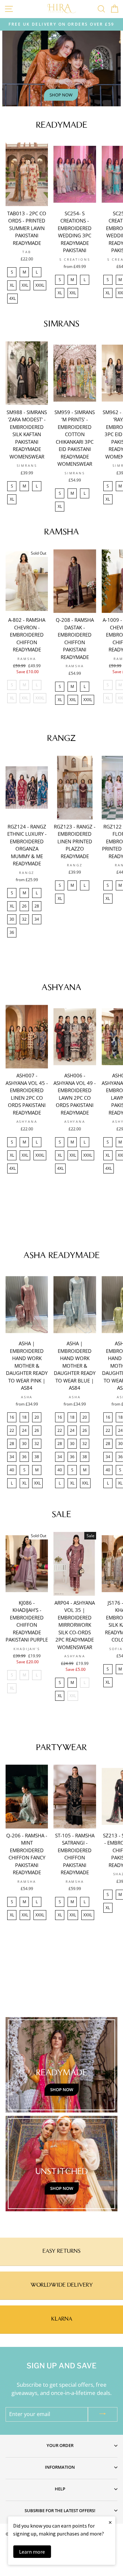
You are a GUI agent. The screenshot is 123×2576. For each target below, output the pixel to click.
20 (37, 1417)
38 (37, 1457)
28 (37, 906)
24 (24, 1430)
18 (24, 1417)
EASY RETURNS (61, 2251)
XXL (25, 285)
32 (24, 919)
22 (12, 1430)
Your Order (60, 2445)
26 (24, 906)
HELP (60, 2489)
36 (12, 932)
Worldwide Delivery (62, 2285)
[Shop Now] (61, 2065)
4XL (12, 298)
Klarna (62, 2319)
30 (12, 919)
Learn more (32, 2552)
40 (12, 1470)
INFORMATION (60, 2467)
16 (12, 1417)
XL (12, 285)
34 (37, 919)
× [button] (110, 2522)
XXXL (40, 285)
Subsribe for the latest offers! (60, 2510)
